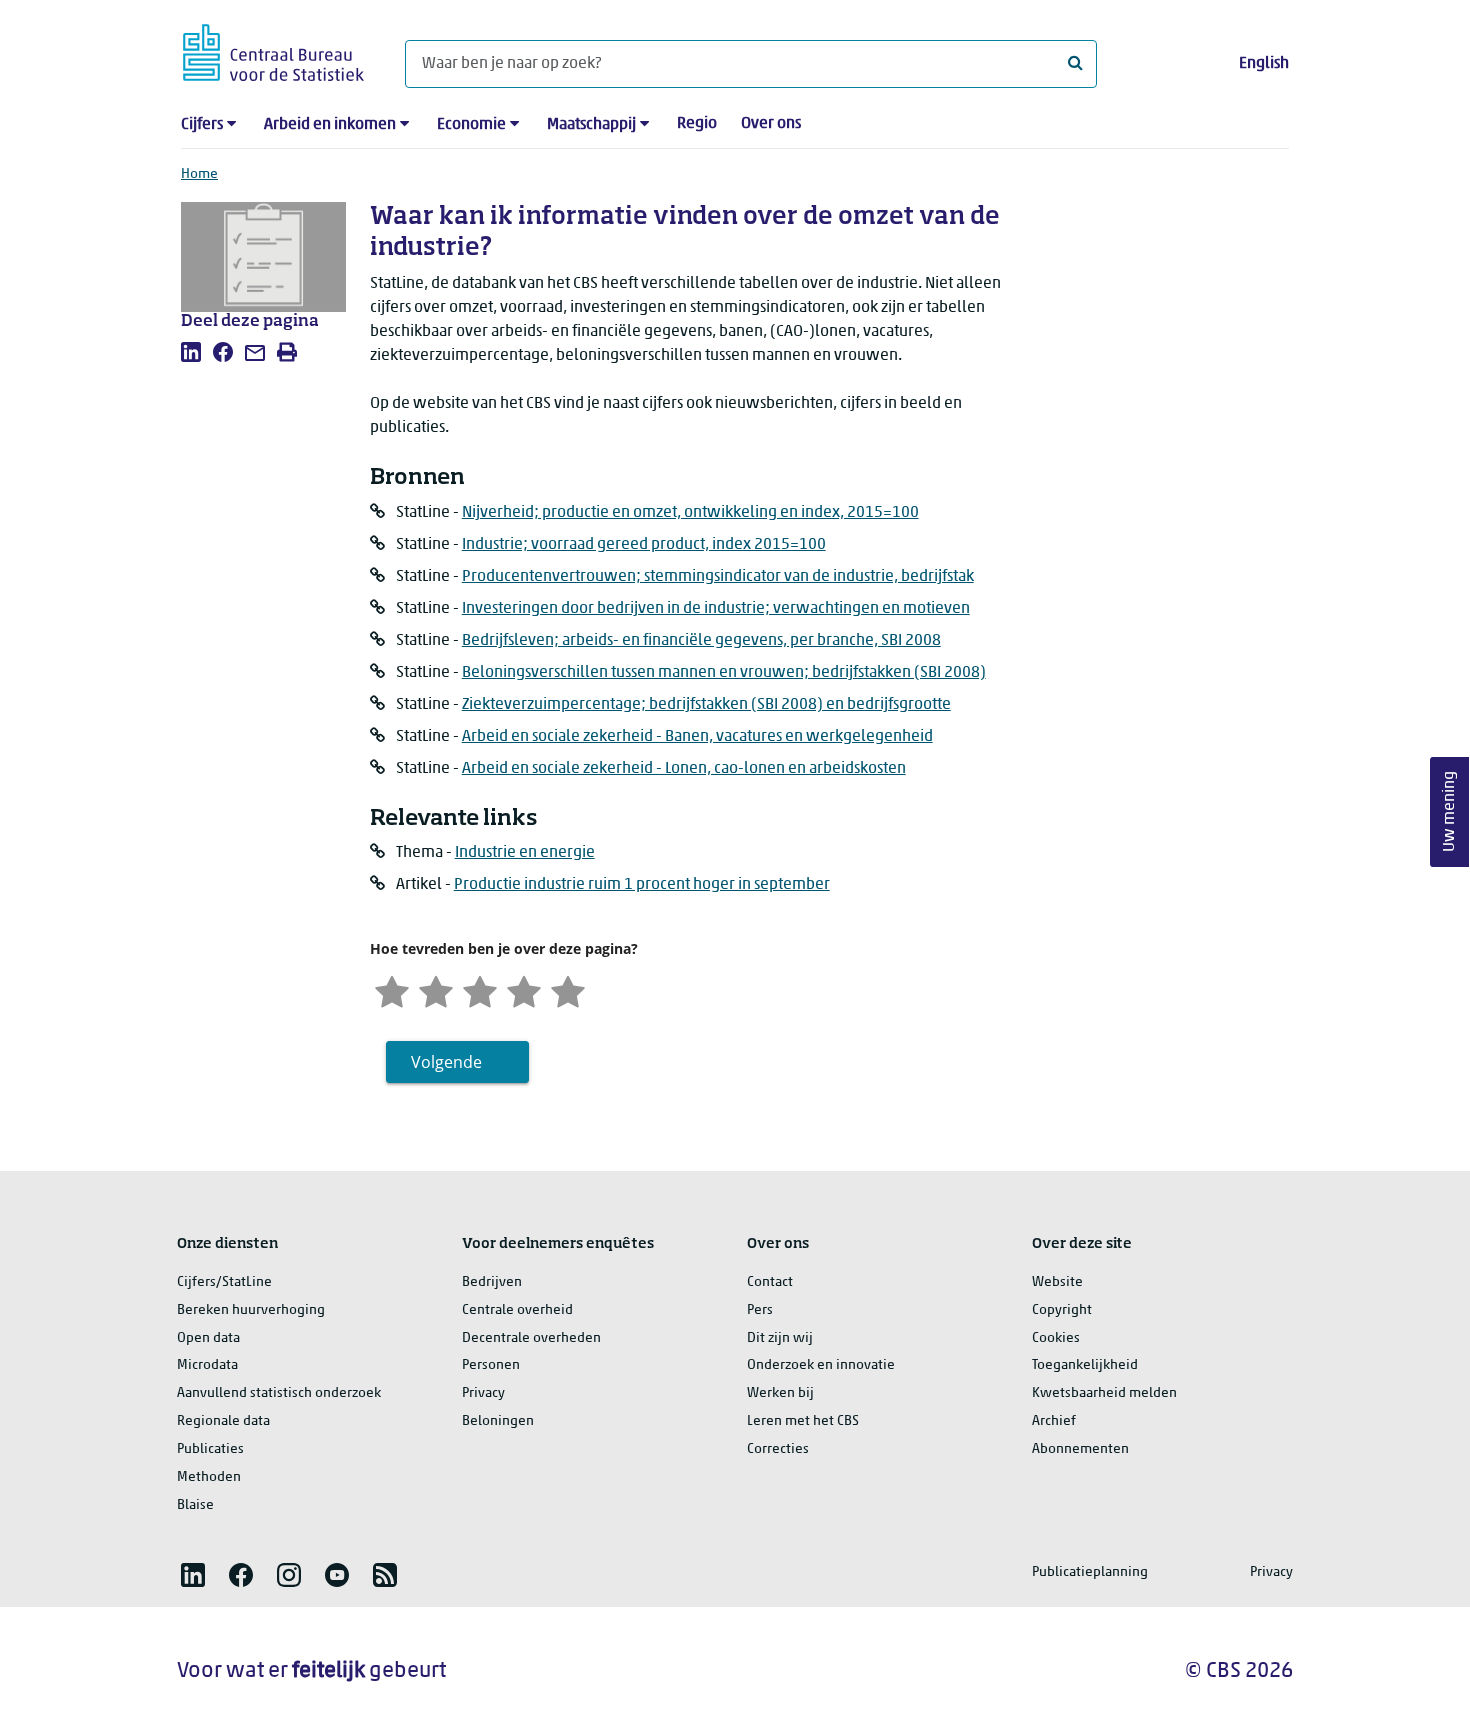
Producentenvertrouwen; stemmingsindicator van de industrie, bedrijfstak (718, 577)
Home (199, 174)
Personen (491, 1365)
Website (1057, 1282)
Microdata (207, 1365)
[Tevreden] (524, 989)
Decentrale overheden (531, 1338)
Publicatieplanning (1090, 1572)
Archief (1054, 1421)
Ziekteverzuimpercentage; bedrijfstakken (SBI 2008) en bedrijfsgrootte (706, 705)
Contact (770, 1282)
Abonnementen (1080, 1449)
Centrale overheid (517, 1310)
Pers (760, 1310)
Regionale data (223, 1421)
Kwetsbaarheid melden (1104, 1393)
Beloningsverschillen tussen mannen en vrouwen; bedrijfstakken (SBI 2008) (724, 673)
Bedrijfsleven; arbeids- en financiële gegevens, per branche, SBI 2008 (701, 641)
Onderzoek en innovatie (821, 1365)
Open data (208, 1338)
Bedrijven (492, 1282)
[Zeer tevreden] (568, 989)
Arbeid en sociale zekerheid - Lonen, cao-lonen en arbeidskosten (684, 769)
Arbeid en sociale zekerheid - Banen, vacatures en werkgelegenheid (697, 737)
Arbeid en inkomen (330, 125)
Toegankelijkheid (1085, 1365)
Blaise (195, 1505)
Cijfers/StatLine (224, 1282)
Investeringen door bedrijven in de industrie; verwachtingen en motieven (716, 609)
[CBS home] (273, 49)
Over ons (771, 124)
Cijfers (202, 125)
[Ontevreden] (436, 989)
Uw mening (1450, 812)
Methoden (209, 1477)
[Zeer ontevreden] (392, 989)
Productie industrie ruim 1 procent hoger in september (642, 885)
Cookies (1056, 1338)
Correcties (778, 1449)
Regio (697, 124)
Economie (471, 125)
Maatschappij (591, 125)
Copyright (1062, 1310)
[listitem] (191, 352)
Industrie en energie (525, 853)
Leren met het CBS (803, 1421)
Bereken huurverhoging (251, 1310)
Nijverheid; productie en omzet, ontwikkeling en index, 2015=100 (690, 513)
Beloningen (498, 1421)
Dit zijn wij (780, 1338)
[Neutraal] (480, 989)
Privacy (483, 1393)
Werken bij (780, 1393)
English (1264, 64)
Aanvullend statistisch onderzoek (279, 1393)
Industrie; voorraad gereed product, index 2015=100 (644, 545)
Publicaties (210, 1449)
